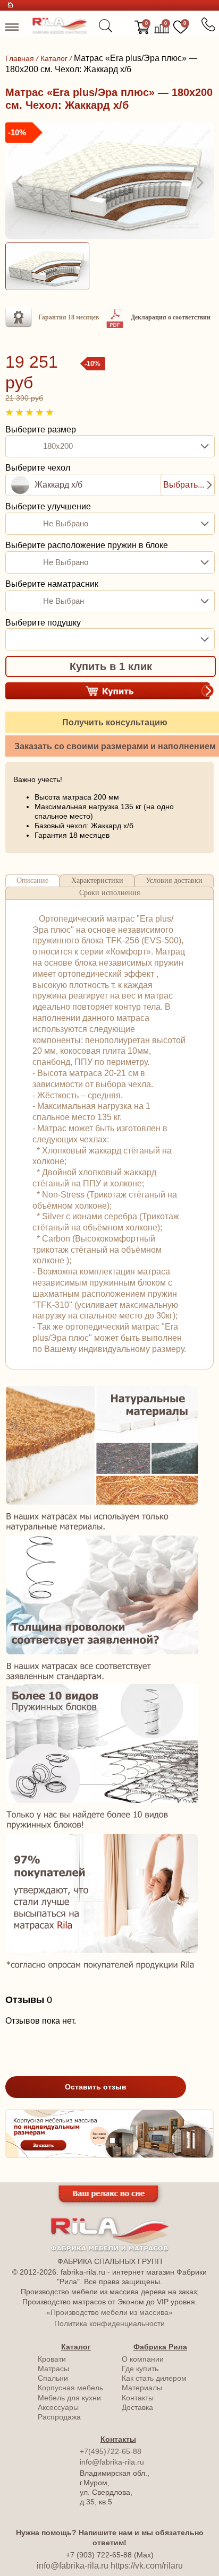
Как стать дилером (154, 2378)
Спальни (53, 2378)
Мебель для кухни (69, 2398)
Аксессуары (58, 2407)
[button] (20, 182)
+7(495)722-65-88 (111, 2451)
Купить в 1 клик (111, 666)
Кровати (52, 2359)
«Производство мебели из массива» (109, 2312)
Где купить (140, 2369)
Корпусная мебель (70, 2388)
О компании (143, 2359)
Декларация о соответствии (171, 317)
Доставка (137, 2407)
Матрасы (53, 2369)
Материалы (142, 2388)
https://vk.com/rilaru (147, 2566)
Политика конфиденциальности (109, 2323)
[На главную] (60, 31)
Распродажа (59, 2417)
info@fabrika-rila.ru (112, 2462)
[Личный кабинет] (123, 28)
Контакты (138, 2398)
